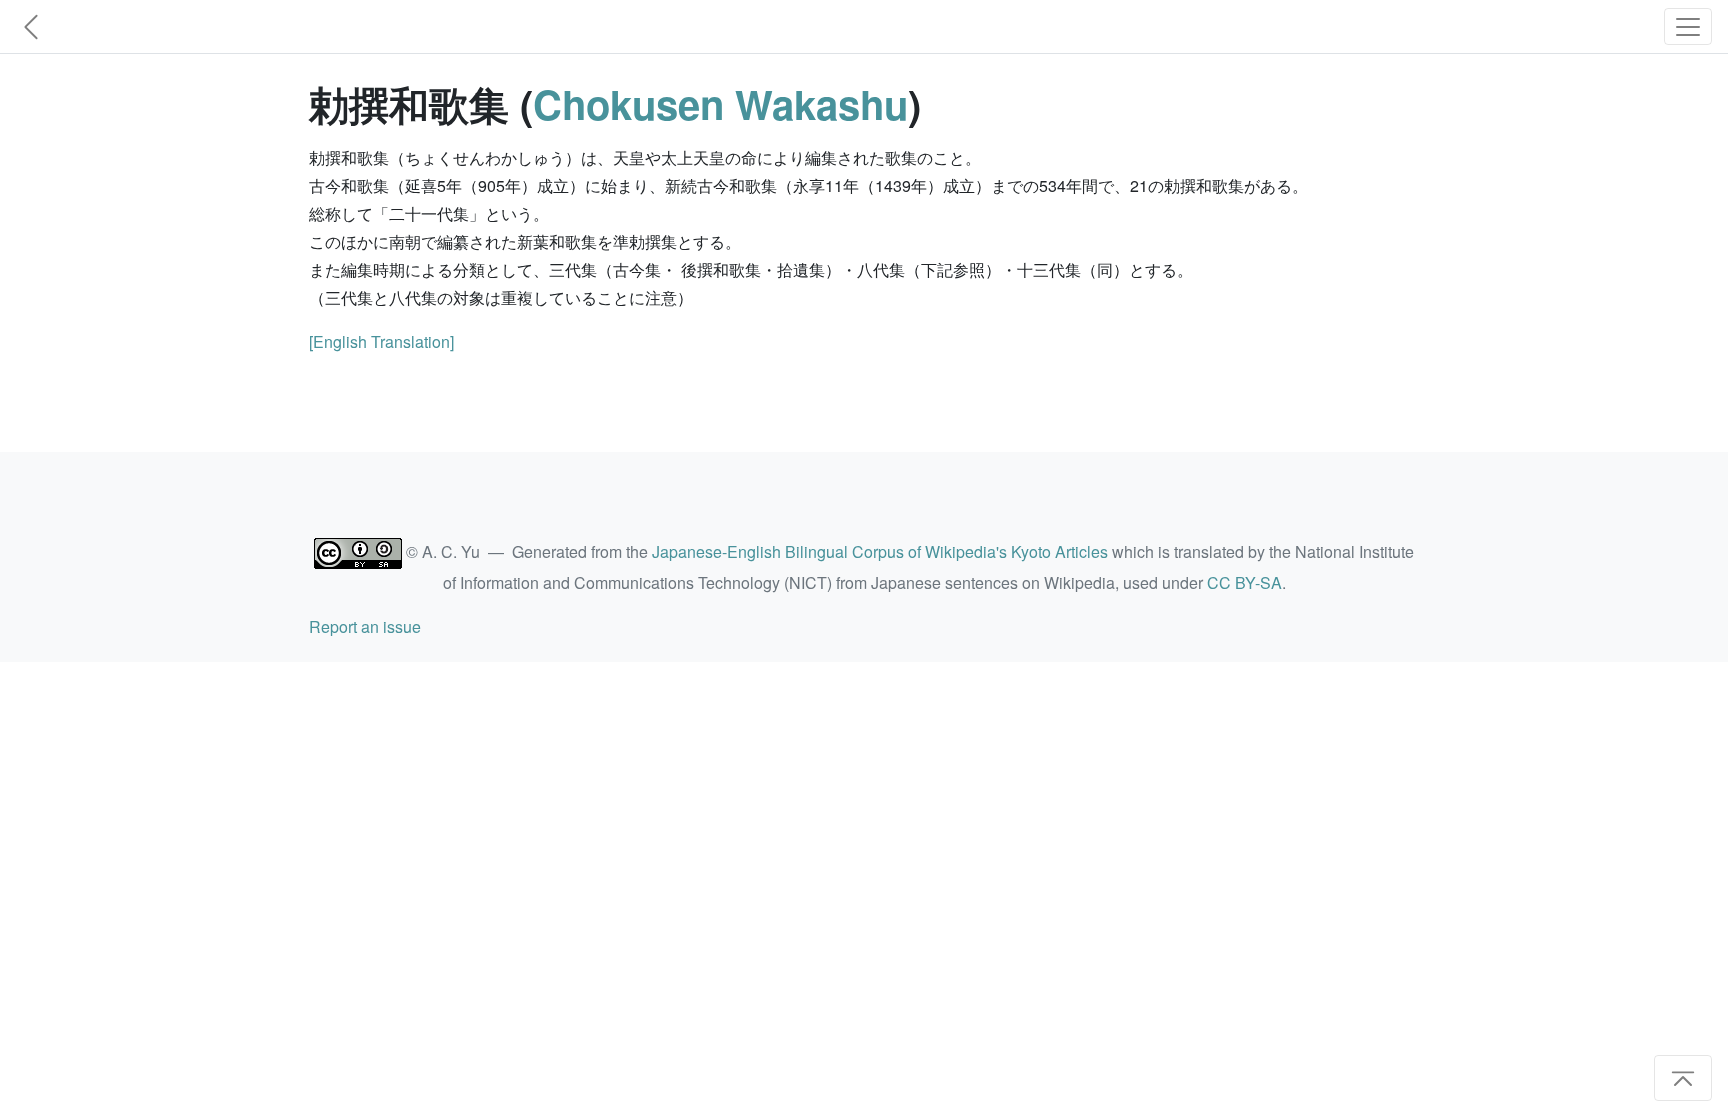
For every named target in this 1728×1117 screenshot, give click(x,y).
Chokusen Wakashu (720, 103)
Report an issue (365, 626)
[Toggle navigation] (1688, 26)
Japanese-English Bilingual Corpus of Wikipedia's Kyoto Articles (880, 551)
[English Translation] (381, 341)
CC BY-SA (1244, 582)
